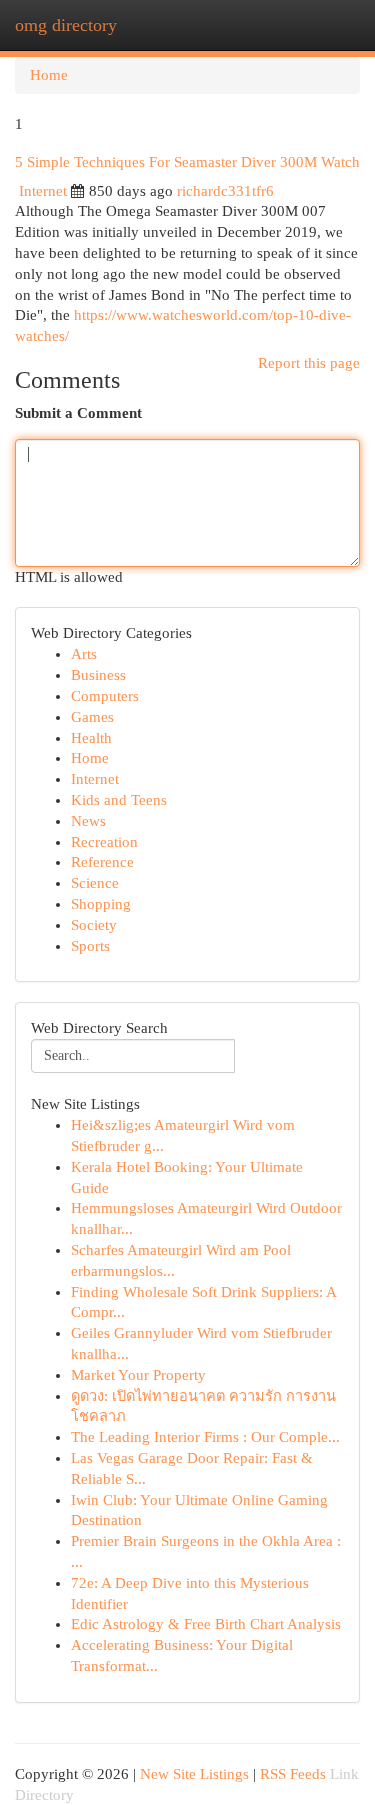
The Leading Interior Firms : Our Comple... (205, 1437)
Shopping (101, 904)
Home (49, 75)
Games (92, 717)
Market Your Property (138, 1375)
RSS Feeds (293, 1774)
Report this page (309, 363)
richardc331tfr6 (225, 191)
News (88, 821)
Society (94, 925)
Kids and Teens (119, 800)
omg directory (66, 25)
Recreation (104, 842)
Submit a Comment (78, 413)
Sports (90, 946)
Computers (105, 696)
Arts (84, 654)
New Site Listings (194, 1774)
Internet (43, 191)
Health (91, 738)
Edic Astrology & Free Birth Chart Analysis (206, 1624)
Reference (102, 862)
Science (95, 883)
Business (98, 675)
